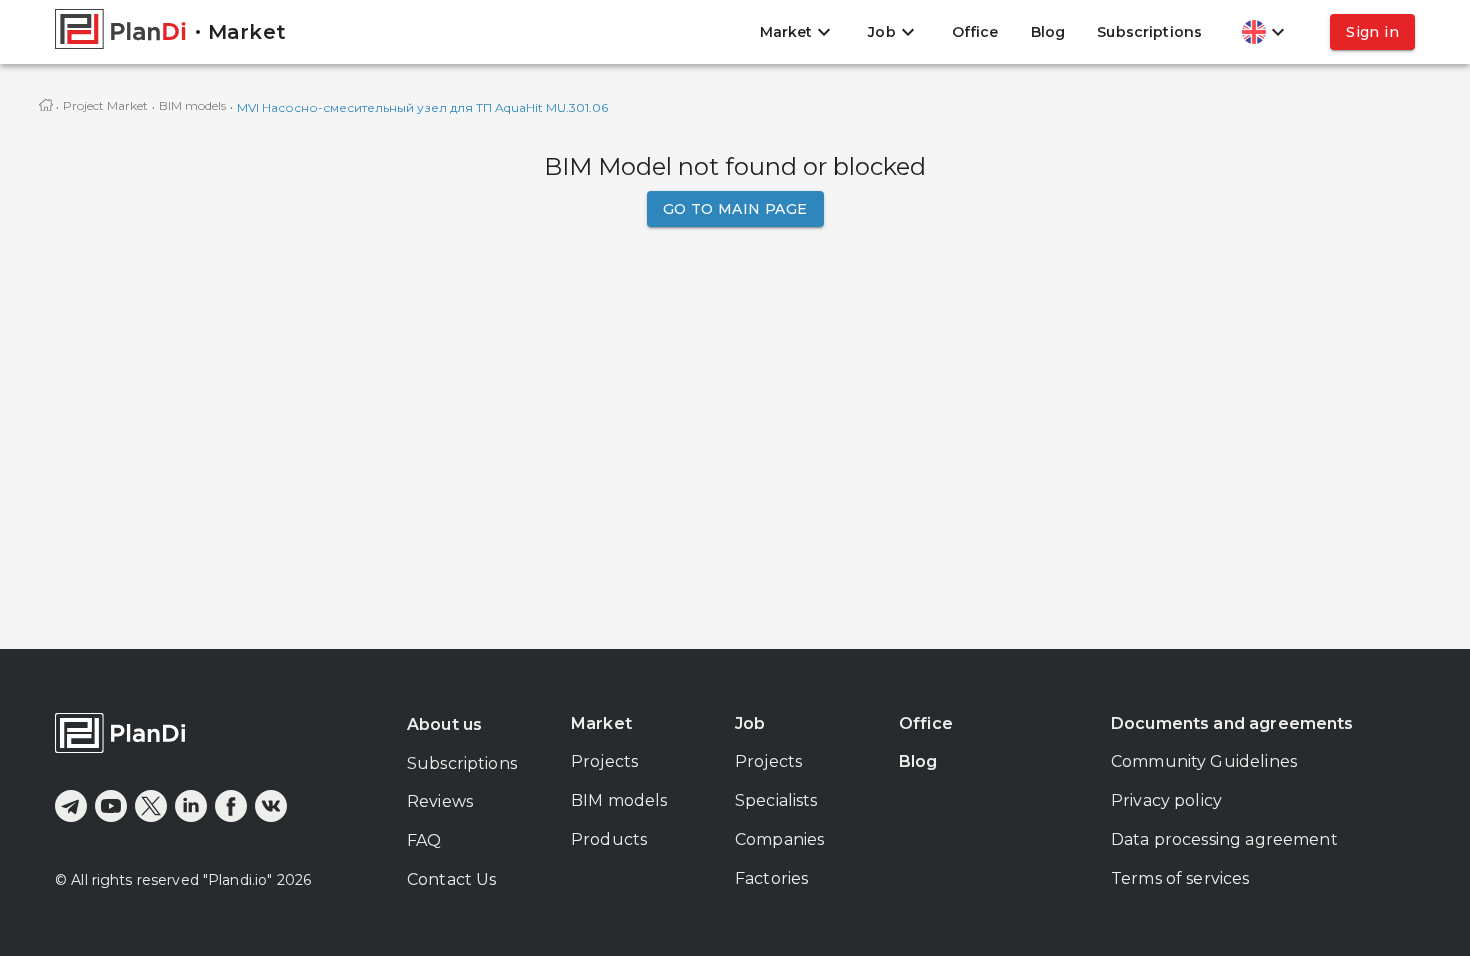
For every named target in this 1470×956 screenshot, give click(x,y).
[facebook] (231, 806)
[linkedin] (191, 806)
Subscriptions (1149, 32)
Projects (604, 761)
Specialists (776, 800)
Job (750, 723)
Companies (779, 839)
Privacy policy (1166, 800)
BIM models (192, 105)
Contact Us (452, 879)
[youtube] (111, 806)
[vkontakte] (271, 806)
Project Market (105, 105)
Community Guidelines (1204, 761)
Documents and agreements (1232, 723)
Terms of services (1180, 878)
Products (609, 839)
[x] (151, 806)
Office (975, 32)
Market (601, 723)
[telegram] (71, 806)
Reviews (440, 801)
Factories (771, 878)
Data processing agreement (1224, 839)
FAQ (424, 840)
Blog (1048, 32)
